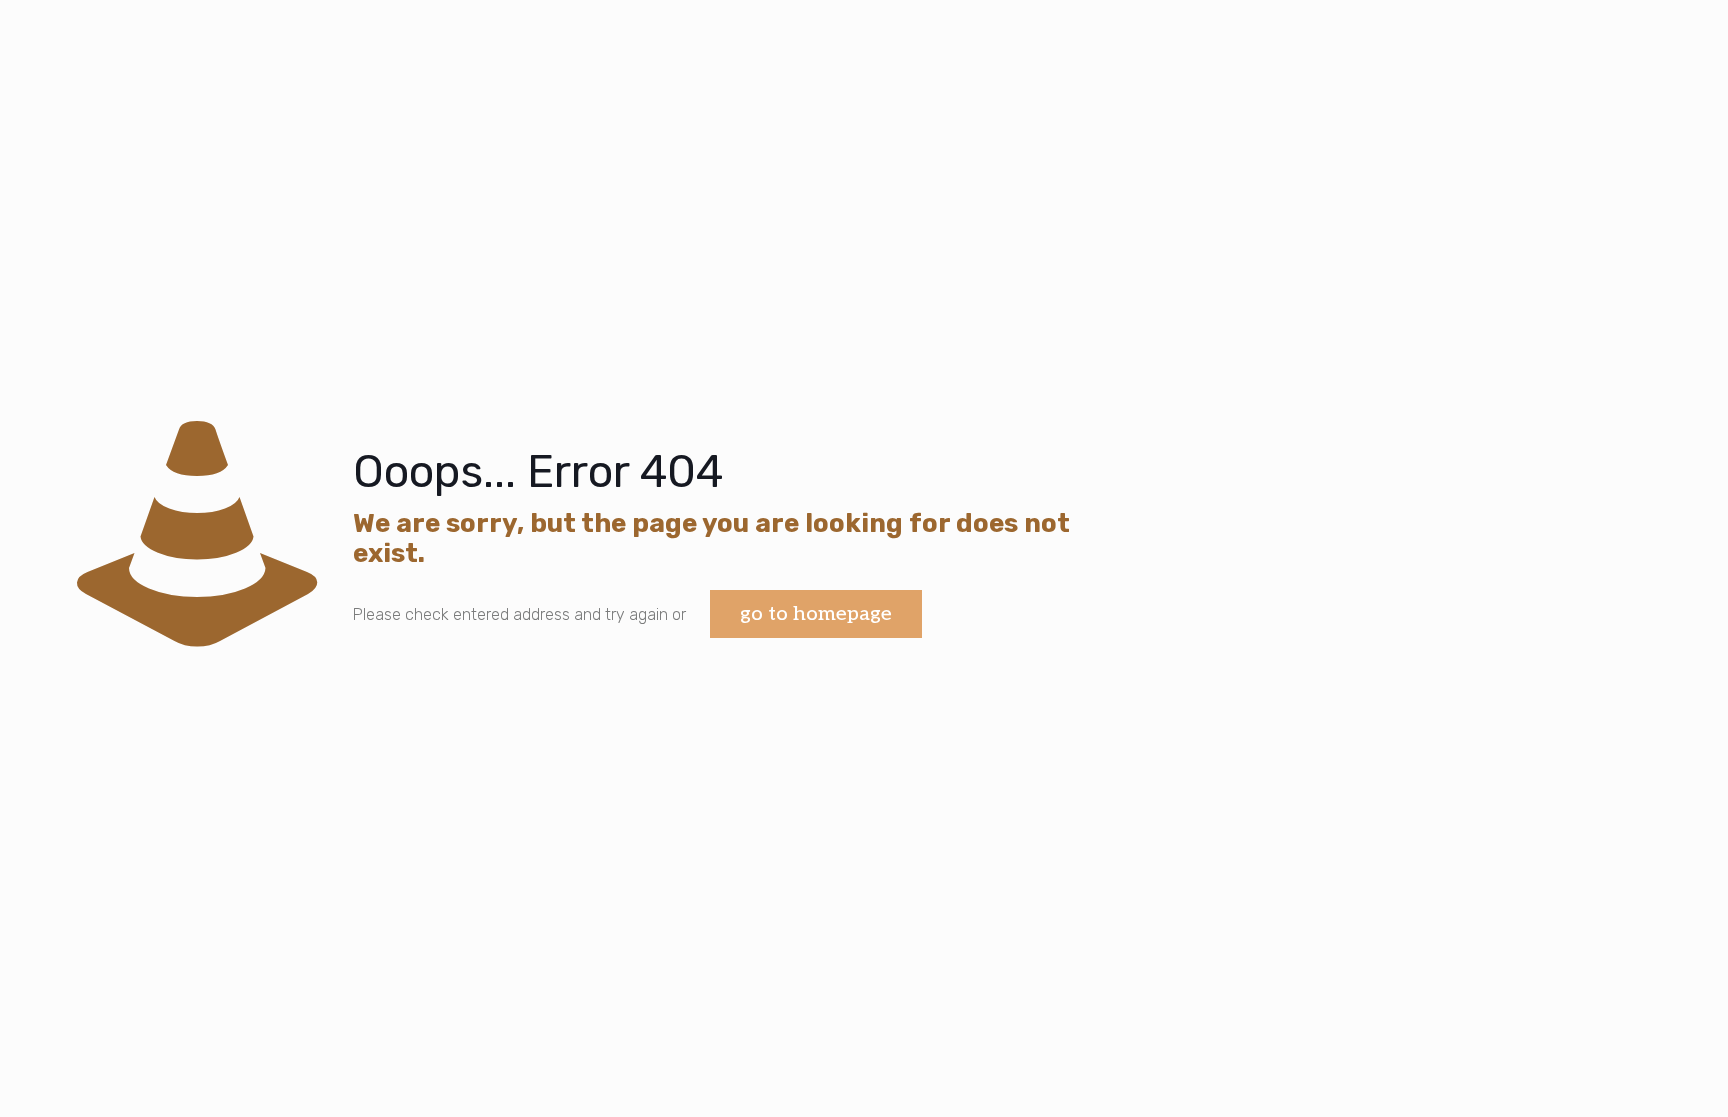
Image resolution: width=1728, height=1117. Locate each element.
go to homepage (816, 614)
